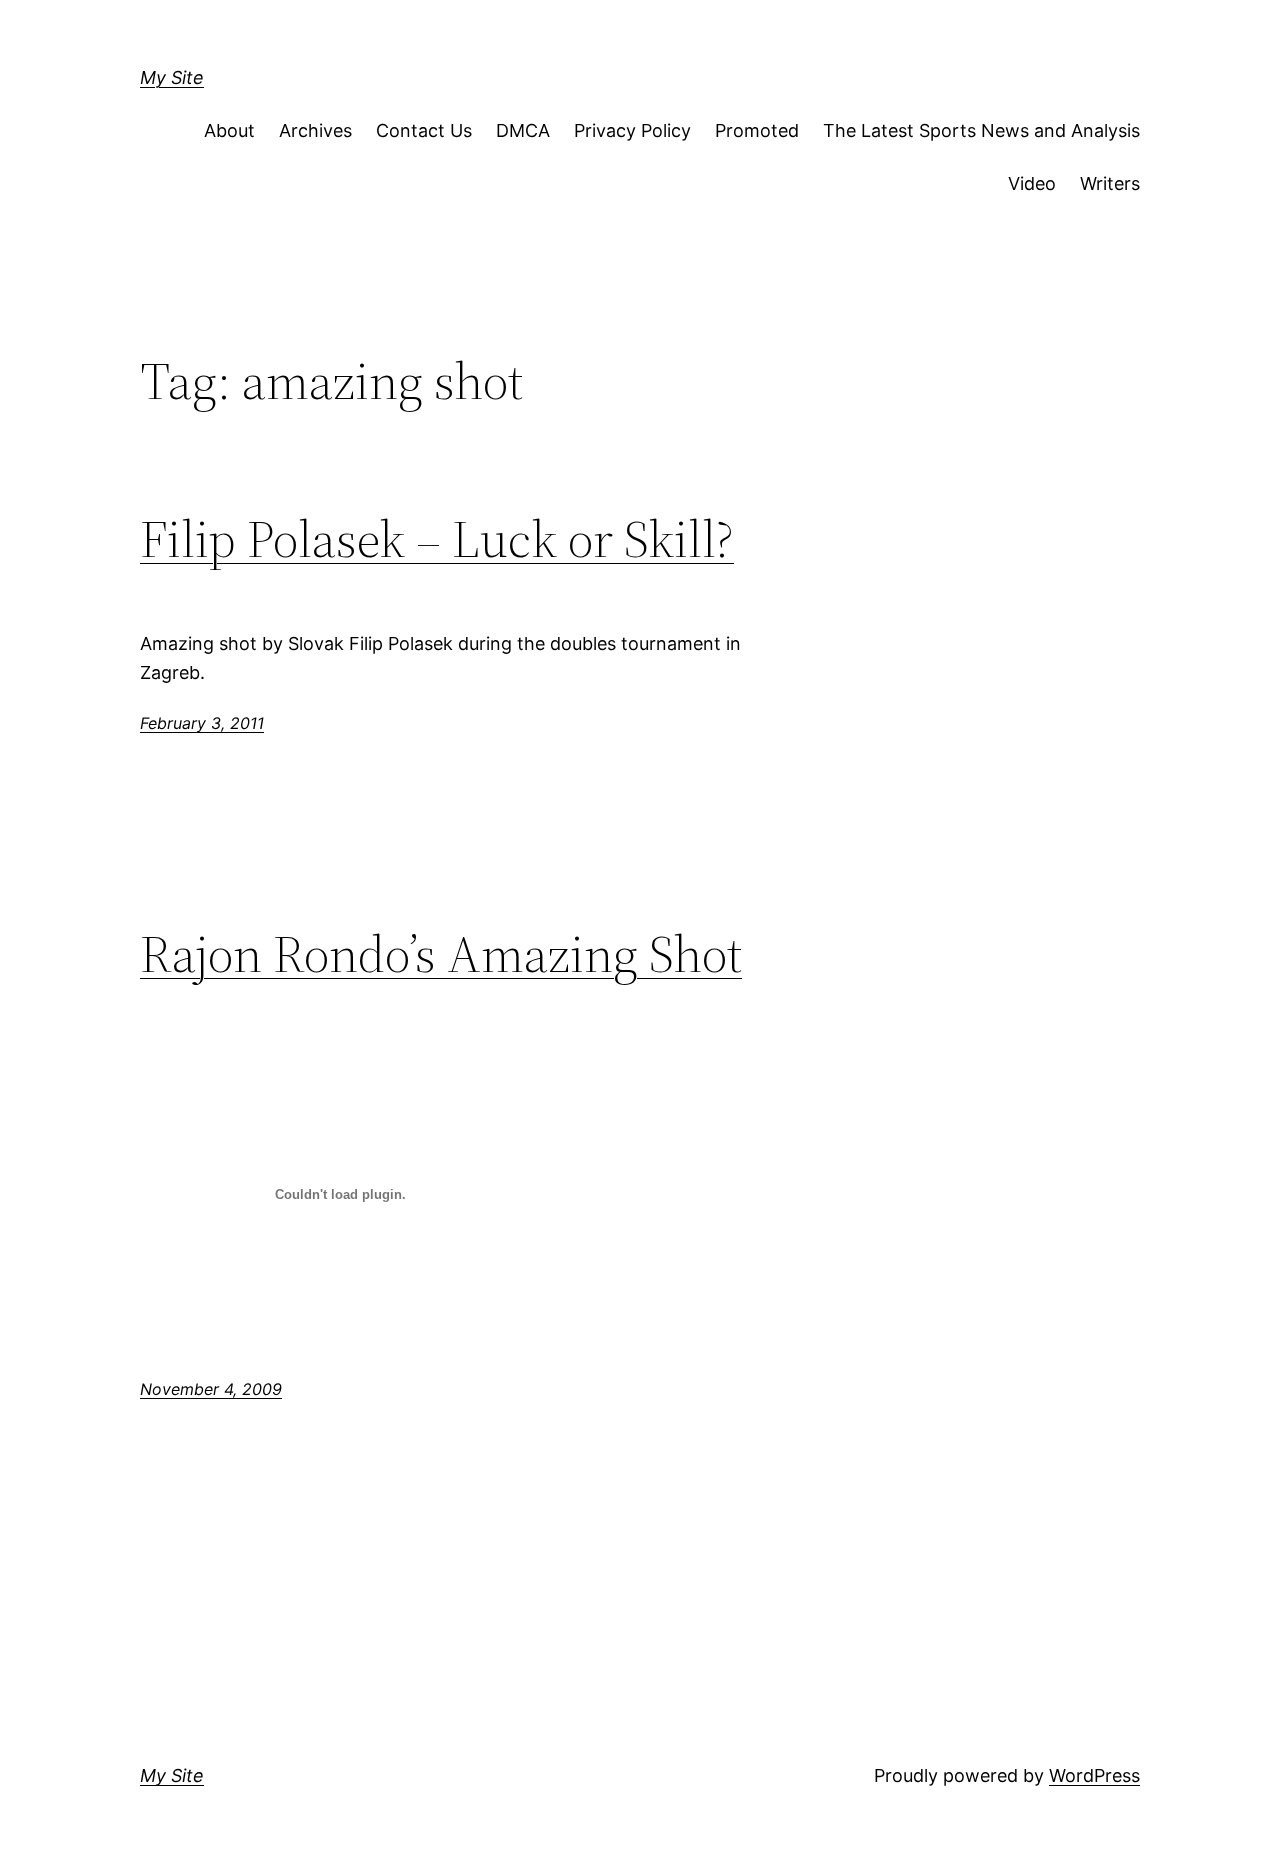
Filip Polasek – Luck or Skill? (437, 539)
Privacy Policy (632, 130)
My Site (172, 77)
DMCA (523, 130)
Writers (1110, 183)
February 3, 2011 (202, 723)
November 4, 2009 (211, 1389)
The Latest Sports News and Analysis (981, 130)
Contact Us (424, 130)
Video (1032, 183)
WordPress (1094, 1775)
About (229, 130)
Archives (315, 130)
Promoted (757, 130)
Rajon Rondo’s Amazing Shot (441, 954)
